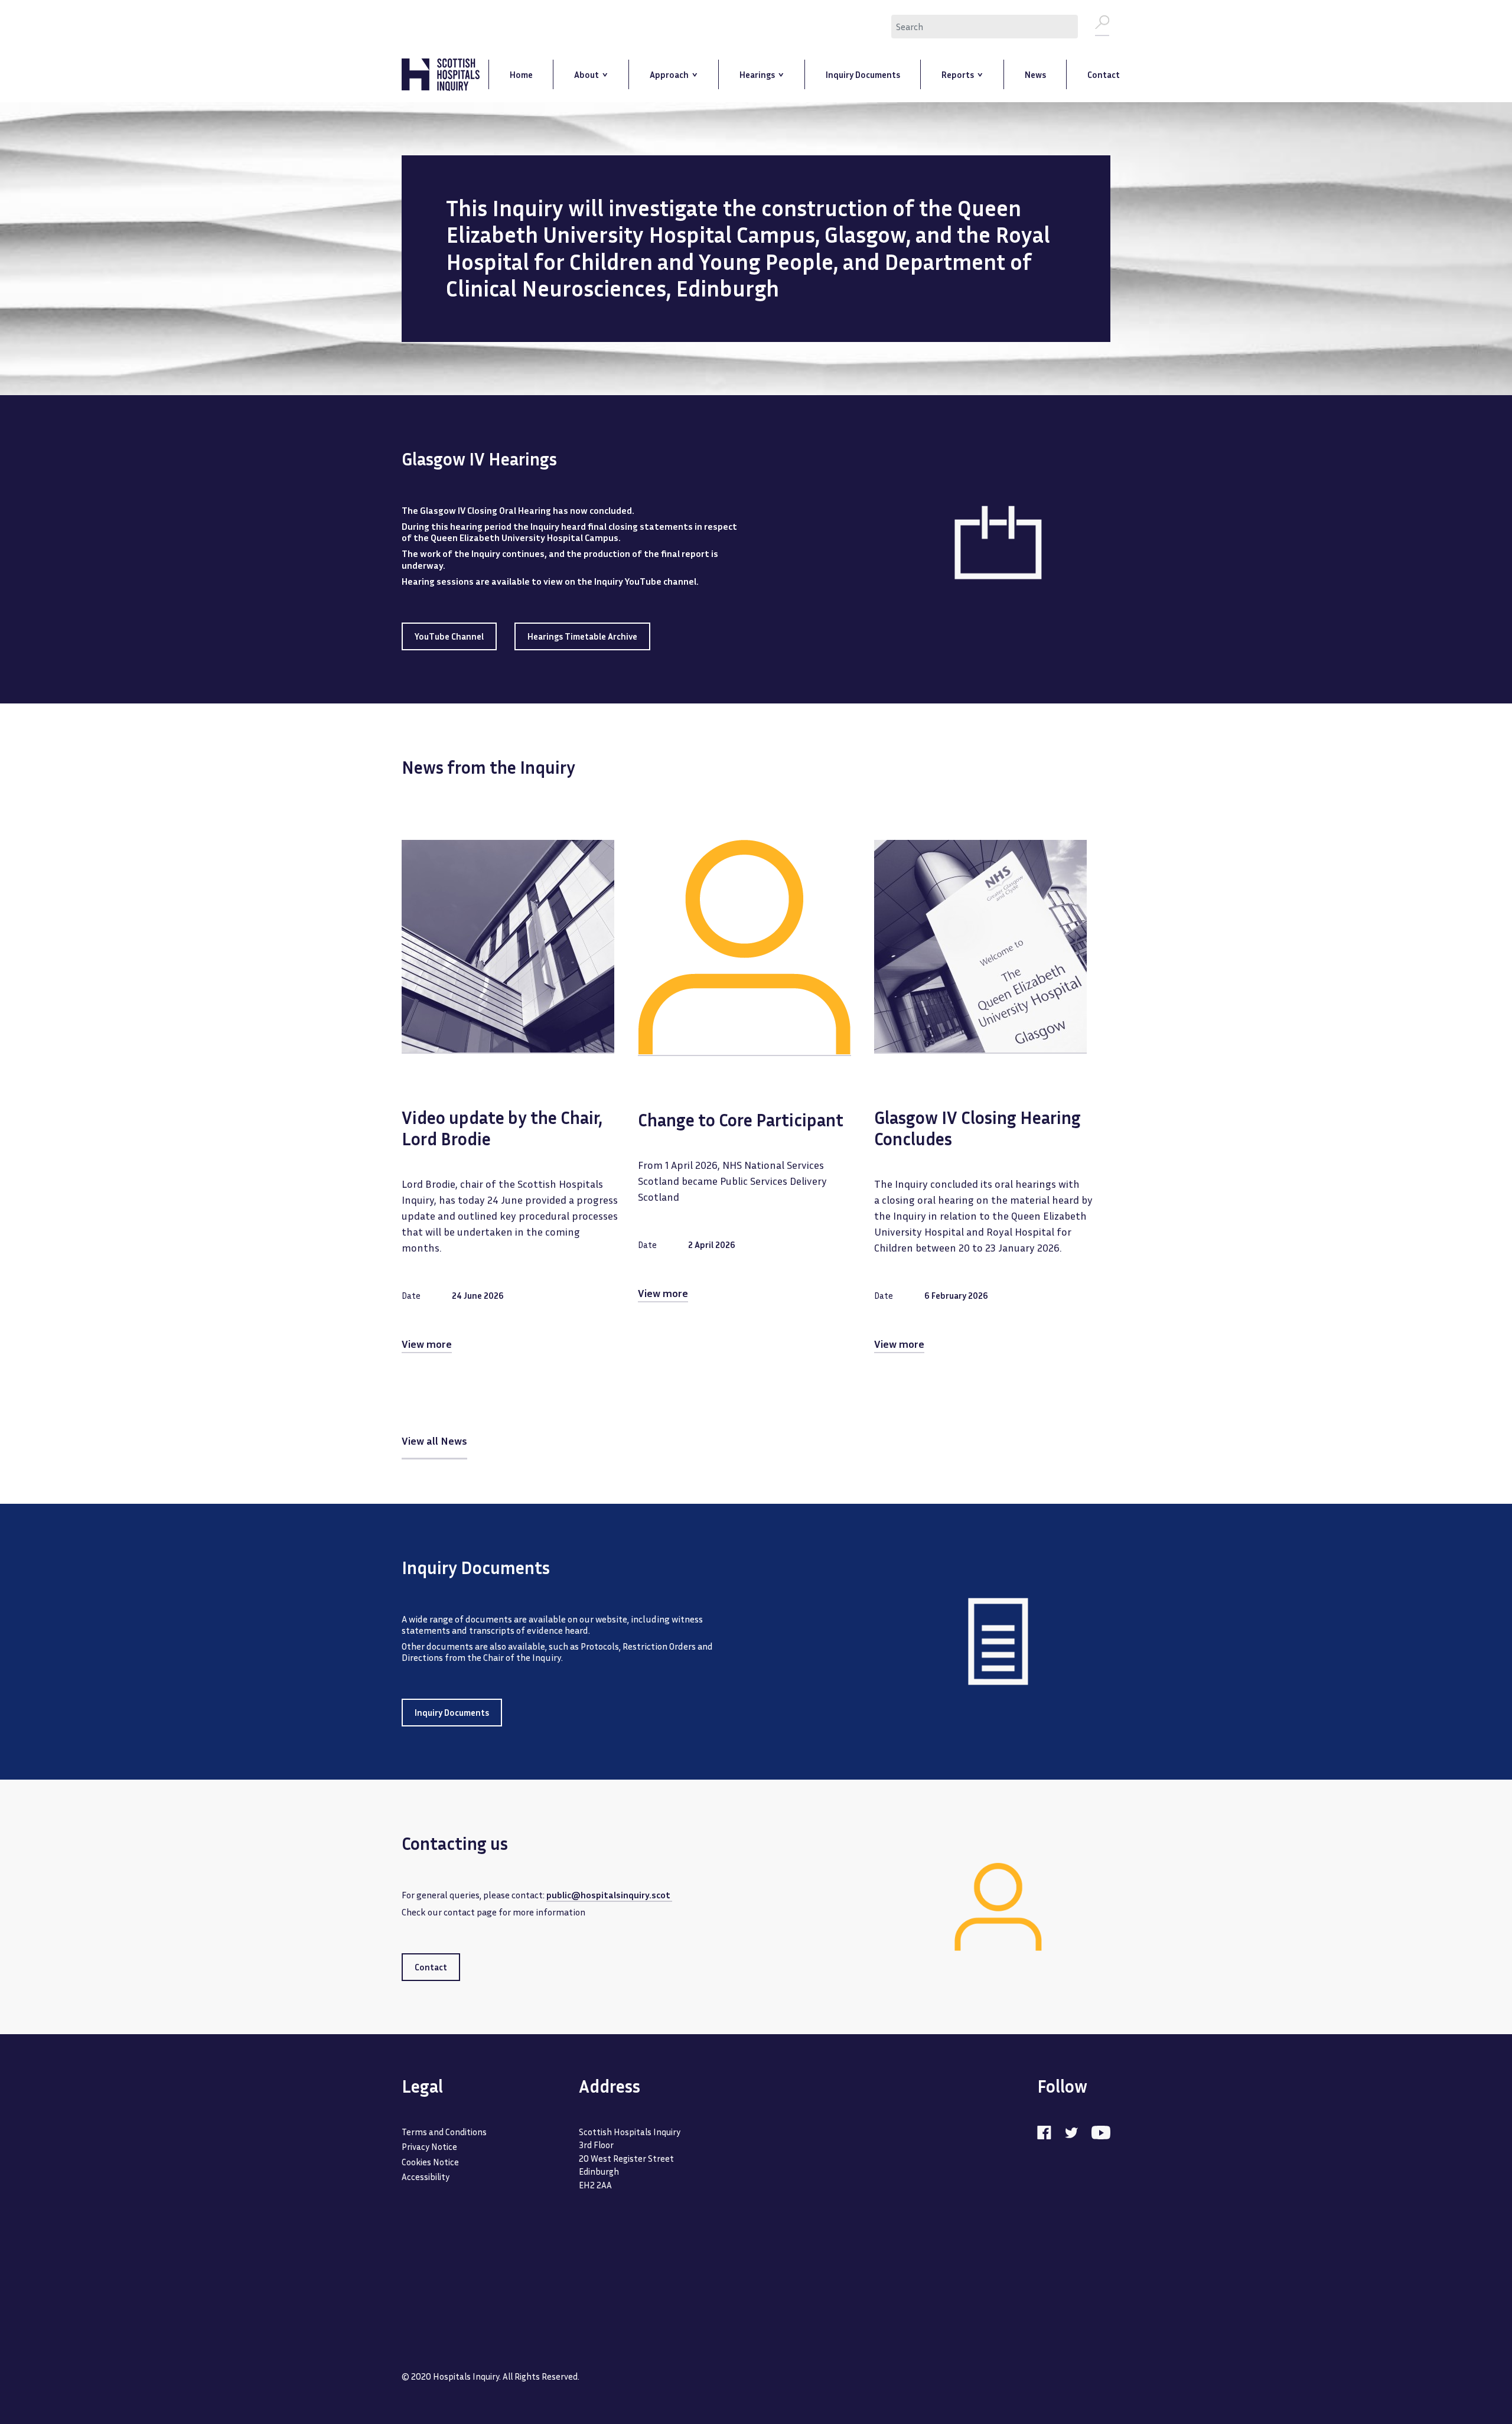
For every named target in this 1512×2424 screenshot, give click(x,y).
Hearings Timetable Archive (582, 636)
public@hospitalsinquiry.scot (609, 1895)
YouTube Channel (449, 636)
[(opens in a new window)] (1050, 2132)
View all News (434, 1441)
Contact (431, 1967)
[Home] (441, 75)
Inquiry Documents (452, 1712)
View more (427, 1344)
